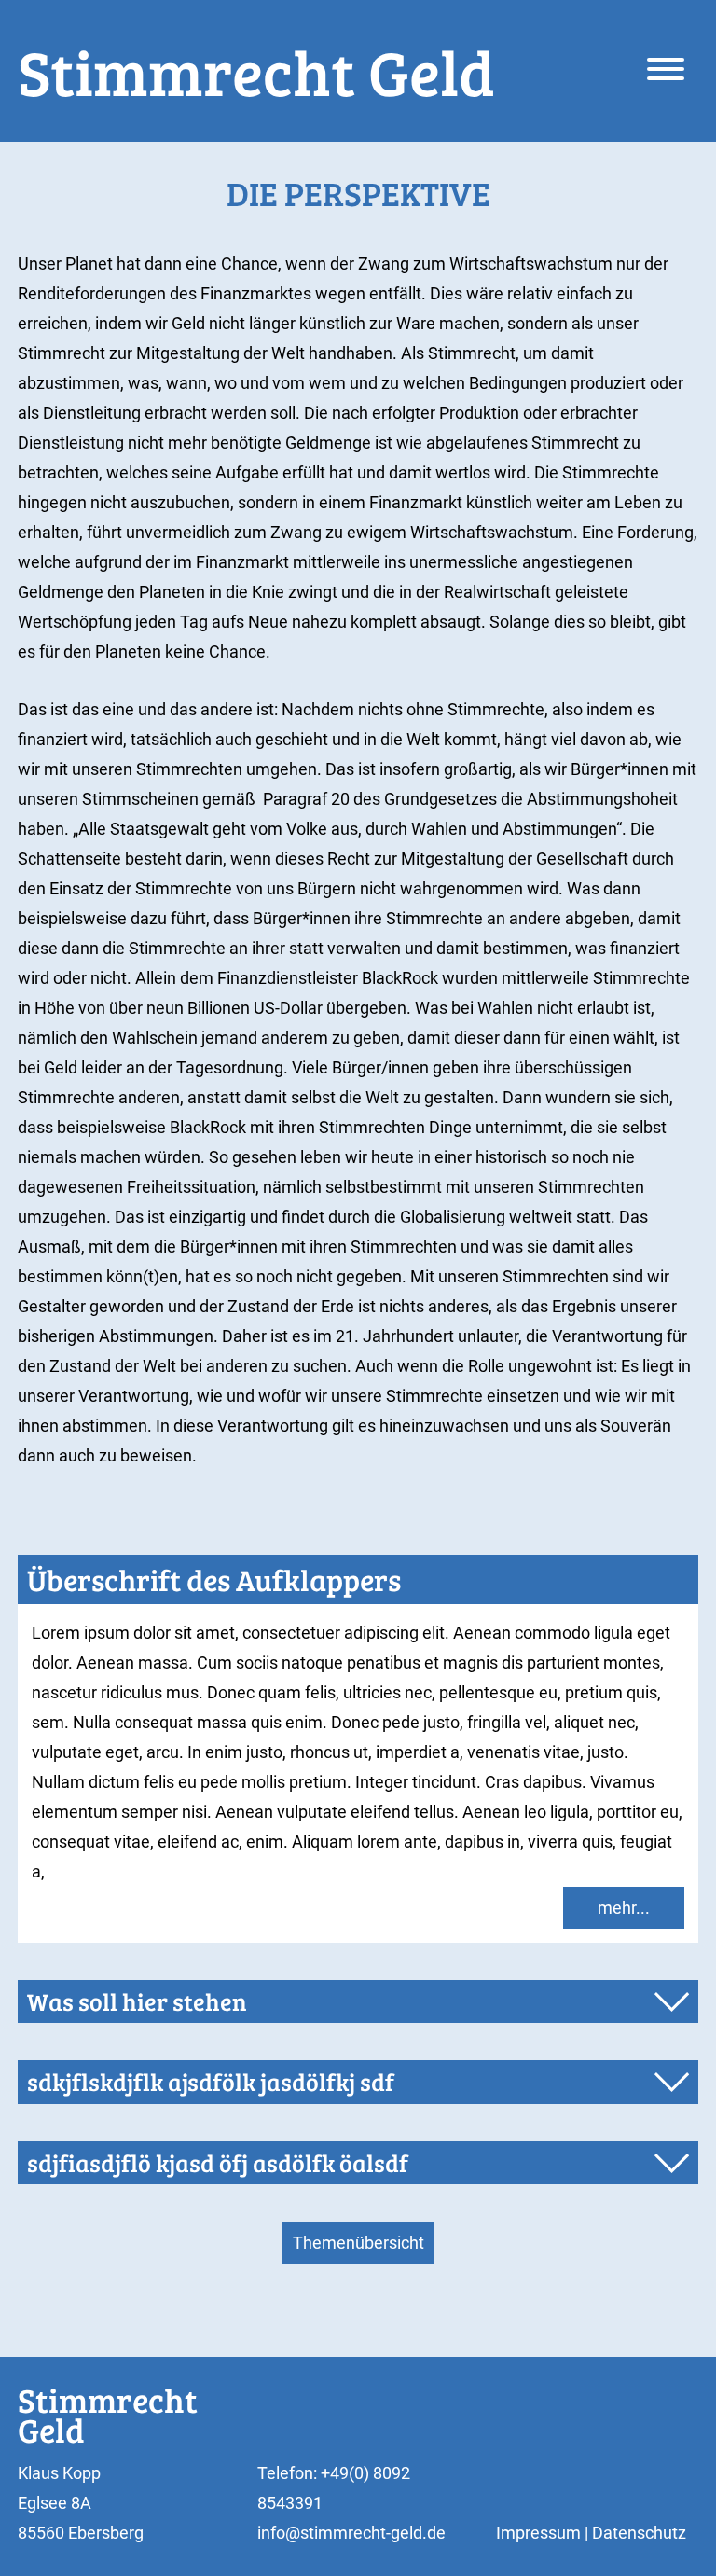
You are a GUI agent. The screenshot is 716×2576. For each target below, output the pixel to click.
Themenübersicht (358, 2243)
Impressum (538, 2533)
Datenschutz (639, 2533)
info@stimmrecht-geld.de (351, 2533)
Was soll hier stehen (137, 2001)
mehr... (624, 1908)
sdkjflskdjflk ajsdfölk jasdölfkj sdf (211, 2081)
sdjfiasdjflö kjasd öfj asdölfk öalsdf (218, 2162)
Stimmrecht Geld (256, 71)
